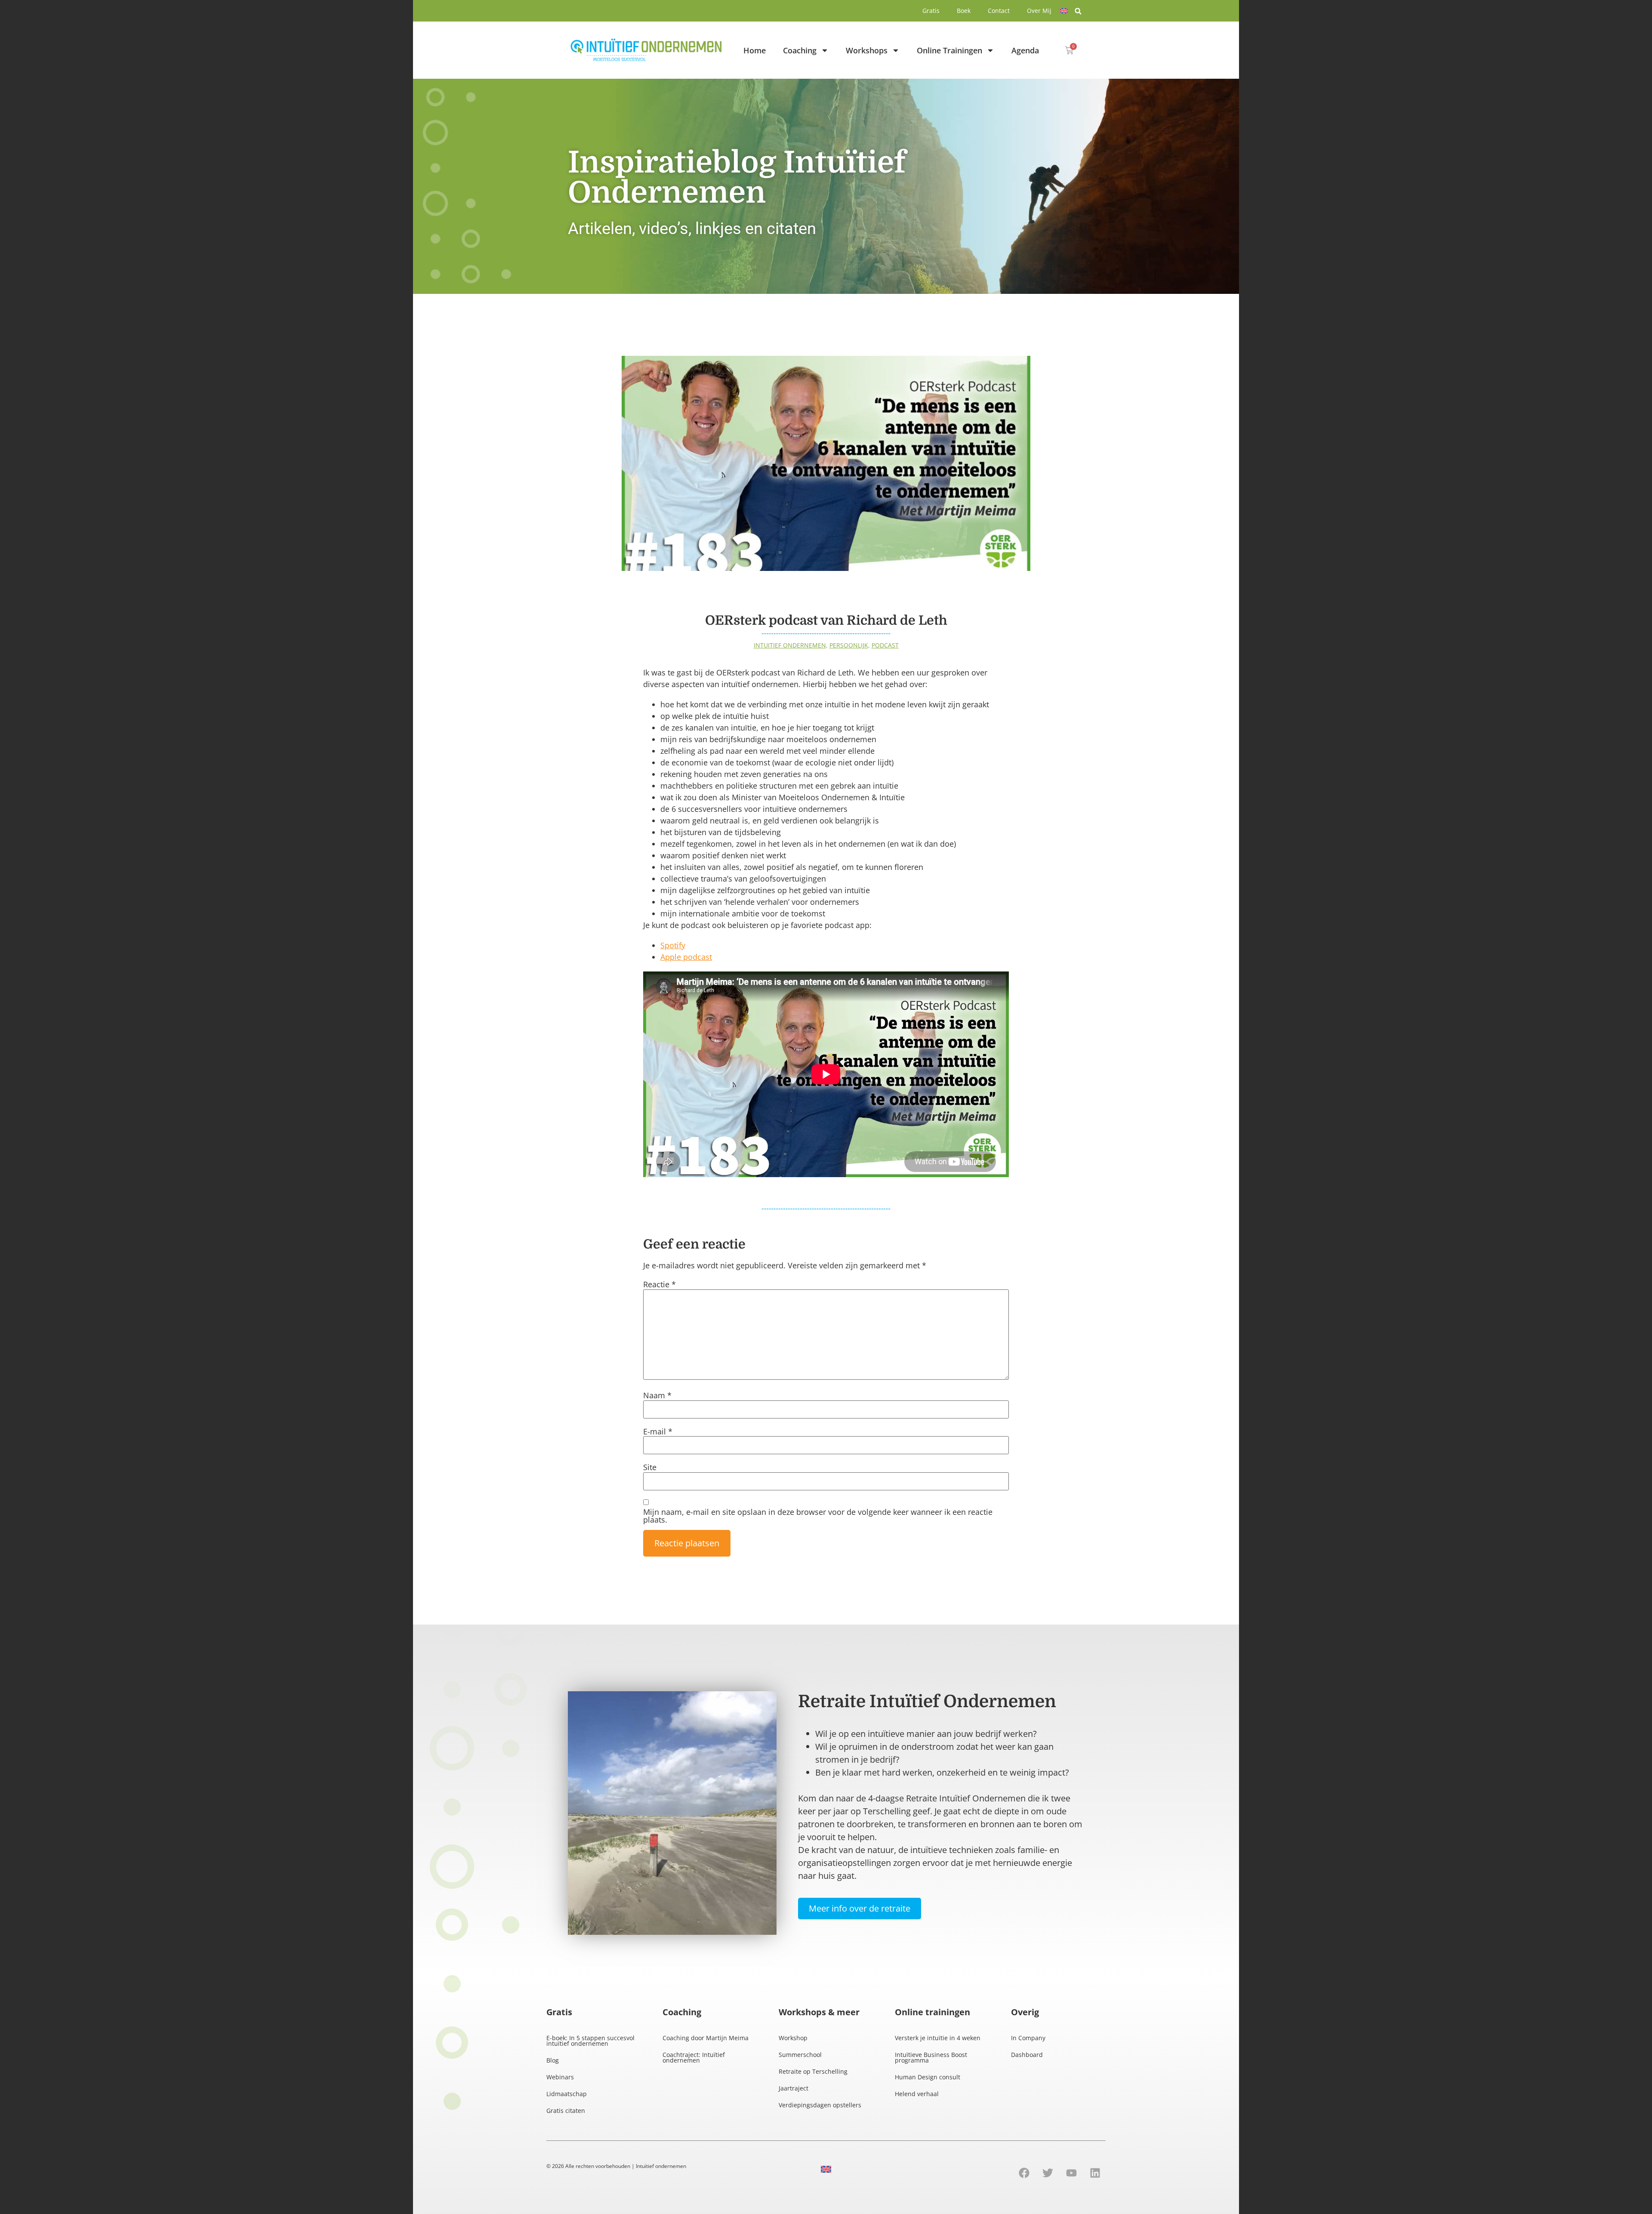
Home (755, 50)
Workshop (793, 2038)
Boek (964, 11)
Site (650, 1467)
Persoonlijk (849, 645)
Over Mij (1039, 11)
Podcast (885, 645)
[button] (1078, 11)
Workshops (867, 50)
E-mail (658, 1431)
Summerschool (800, 2055)
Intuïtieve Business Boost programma (931, 2057)
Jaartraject (794, 2088)
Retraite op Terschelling (813, 2071)
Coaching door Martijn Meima (706, 2038)
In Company (1028, 2038)
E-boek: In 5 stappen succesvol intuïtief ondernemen (590, 2041)
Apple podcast (686, 957)
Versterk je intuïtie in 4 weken (938, 2038)
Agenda (1025, 50)
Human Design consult (928, 2077)
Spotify (673, 945)
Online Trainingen (949, 50)
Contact (999, 11)
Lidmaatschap (567, 2094)
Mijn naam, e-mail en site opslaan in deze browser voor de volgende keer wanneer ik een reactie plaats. (818, 1516)
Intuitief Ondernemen (790, 645)
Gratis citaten (566, 2111)
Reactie (660, 1284)
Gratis (931, 11)
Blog (553, 2060)
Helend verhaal (917, 2094)
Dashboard (1027, 2055)
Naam (657, 1395)
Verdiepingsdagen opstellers (820, 2105)
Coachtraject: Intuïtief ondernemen (694, 2057)
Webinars (560, 2077)
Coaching (800, 50)
